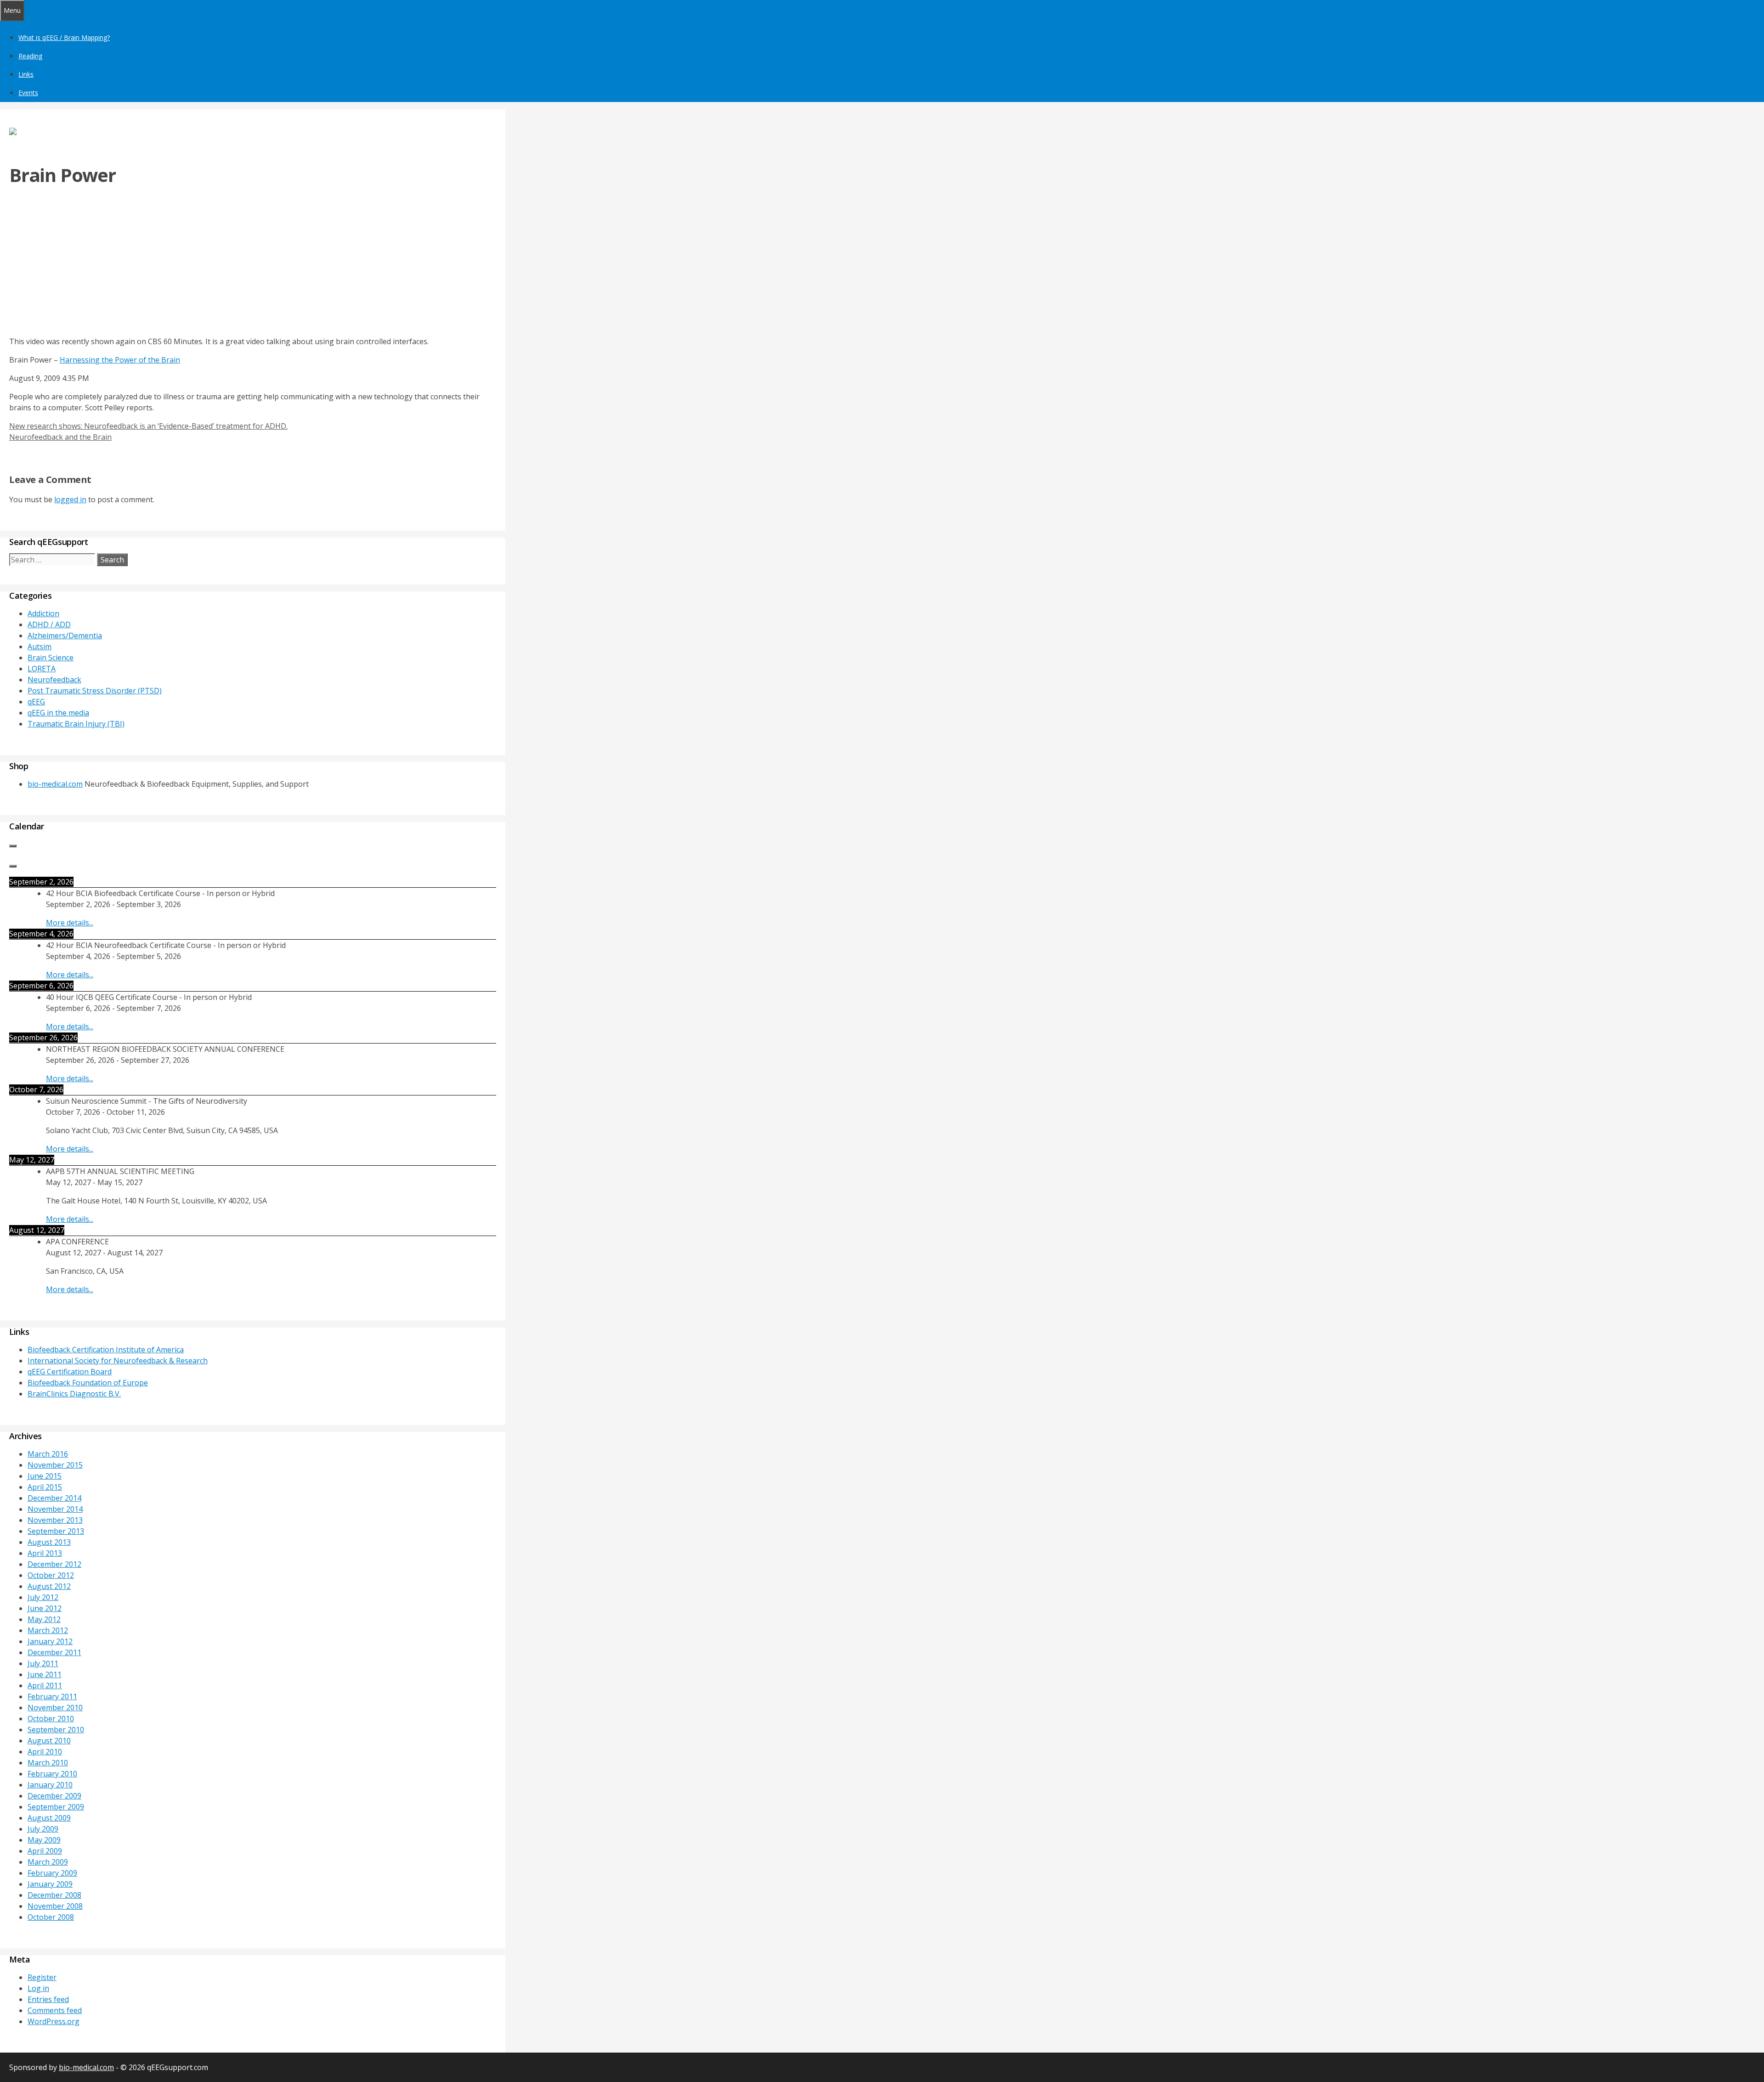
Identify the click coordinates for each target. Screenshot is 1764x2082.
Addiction (43, 613)
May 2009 (44, 1840)
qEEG (36, 702)
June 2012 (45, 1608)
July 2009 (43, 1829)
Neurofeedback (54, 680)
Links (26, 74)
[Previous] (13, 846)
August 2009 (49, 1818)
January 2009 (50, 1884)
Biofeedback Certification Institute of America (106, 1350)
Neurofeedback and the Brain (60, 437)
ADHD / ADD (49, 624)
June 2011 (45, 1674)
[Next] (13, 866)
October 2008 (51, 1917)
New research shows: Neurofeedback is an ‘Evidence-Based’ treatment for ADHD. (148, 426)
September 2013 (56, 1531)
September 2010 (56, 1730)
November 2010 (55, 1708)
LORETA (42, 669)
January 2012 (50, 1641)
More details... (70, 923)
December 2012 (54, 1564)
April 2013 (45, 1553)
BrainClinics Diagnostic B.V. (74, 1394)
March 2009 (48, 1862)
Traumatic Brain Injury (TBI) (76, 724)
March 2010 (48, 1763)
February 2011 (52, 1696)
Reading (30, 56)
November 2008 (55, 1906)
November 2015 (55, 1465)
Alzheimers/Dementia (65, 635)
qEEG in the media (58, 713)
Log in (38, 1988)
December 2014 (54, 1498)
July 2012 (43, 1597)
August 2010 (49, 1741)
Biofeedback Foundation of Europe (88, 1383)
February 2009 (52, 1873)
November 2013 (55, 1520)
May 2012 (44, 1619)
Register (42, 1977)
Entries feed (48, 1999)
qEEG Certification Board (70, 1372)
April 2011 (45, 1685)
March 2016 (48, 1454)
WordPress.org (54, 2021)
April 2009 (45, 1851)
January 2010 (50, 1785)
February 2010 (52, 1774)
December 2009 (54, 1796)
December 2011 (54, 1652)
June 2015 (45, 1476)
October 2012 (51, 1575)
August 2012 (49, 1586)
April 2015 (45, 1487)
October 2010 (51, 1719)
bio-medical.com (55, 784)
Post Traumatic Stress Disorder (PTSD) (95, 691)
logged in (70, 499)
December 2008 (54, 1895)
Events (28, 93)
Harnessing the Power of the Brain (120, 360)
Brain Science (51, 658)
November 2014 (55, 1509)
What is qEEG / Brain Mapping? (64, 37)
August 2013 (49, 1542)
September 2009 (56, 1807)
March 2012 (48, 1630)
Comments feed (55, 2010)
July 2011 (43, 1663)
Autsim (40, 647)
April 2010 (45, 1752)
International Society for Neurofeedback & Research (118, 1361)
